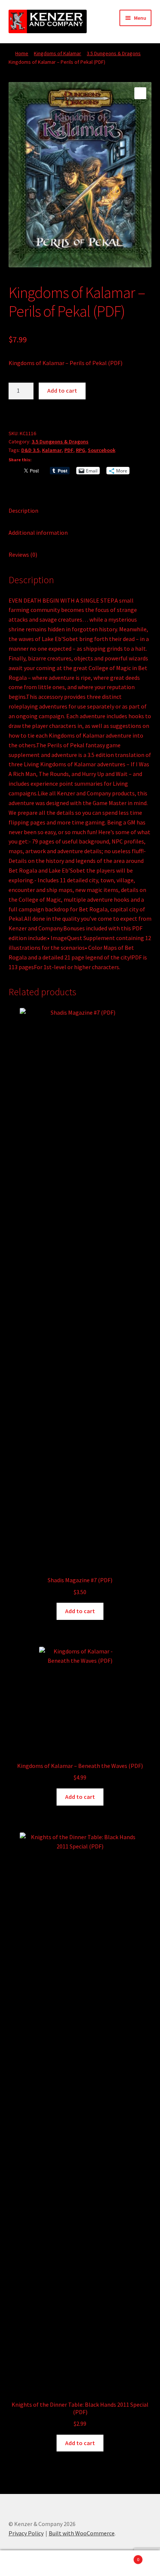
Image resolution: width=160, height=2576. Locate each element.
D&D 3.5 (30, 450)
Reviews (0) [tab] (23, 555)
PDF (69, 450)
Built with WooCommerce (82, 2533)
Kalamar (52, 450)
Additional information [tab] (38, 533)
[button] (140, 93)
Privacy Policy (26, 2533)
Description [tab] (23, 511)
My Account (27, 2563)
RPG (81, 450)
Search (80, 2563)
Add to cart (62, 390)
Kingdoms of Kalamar (57, 53)
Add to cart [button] (80, 1611)
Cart (123, 2557)
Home (22, 53)
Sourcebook (102, 450)
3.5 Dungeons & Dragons (114, 53)
